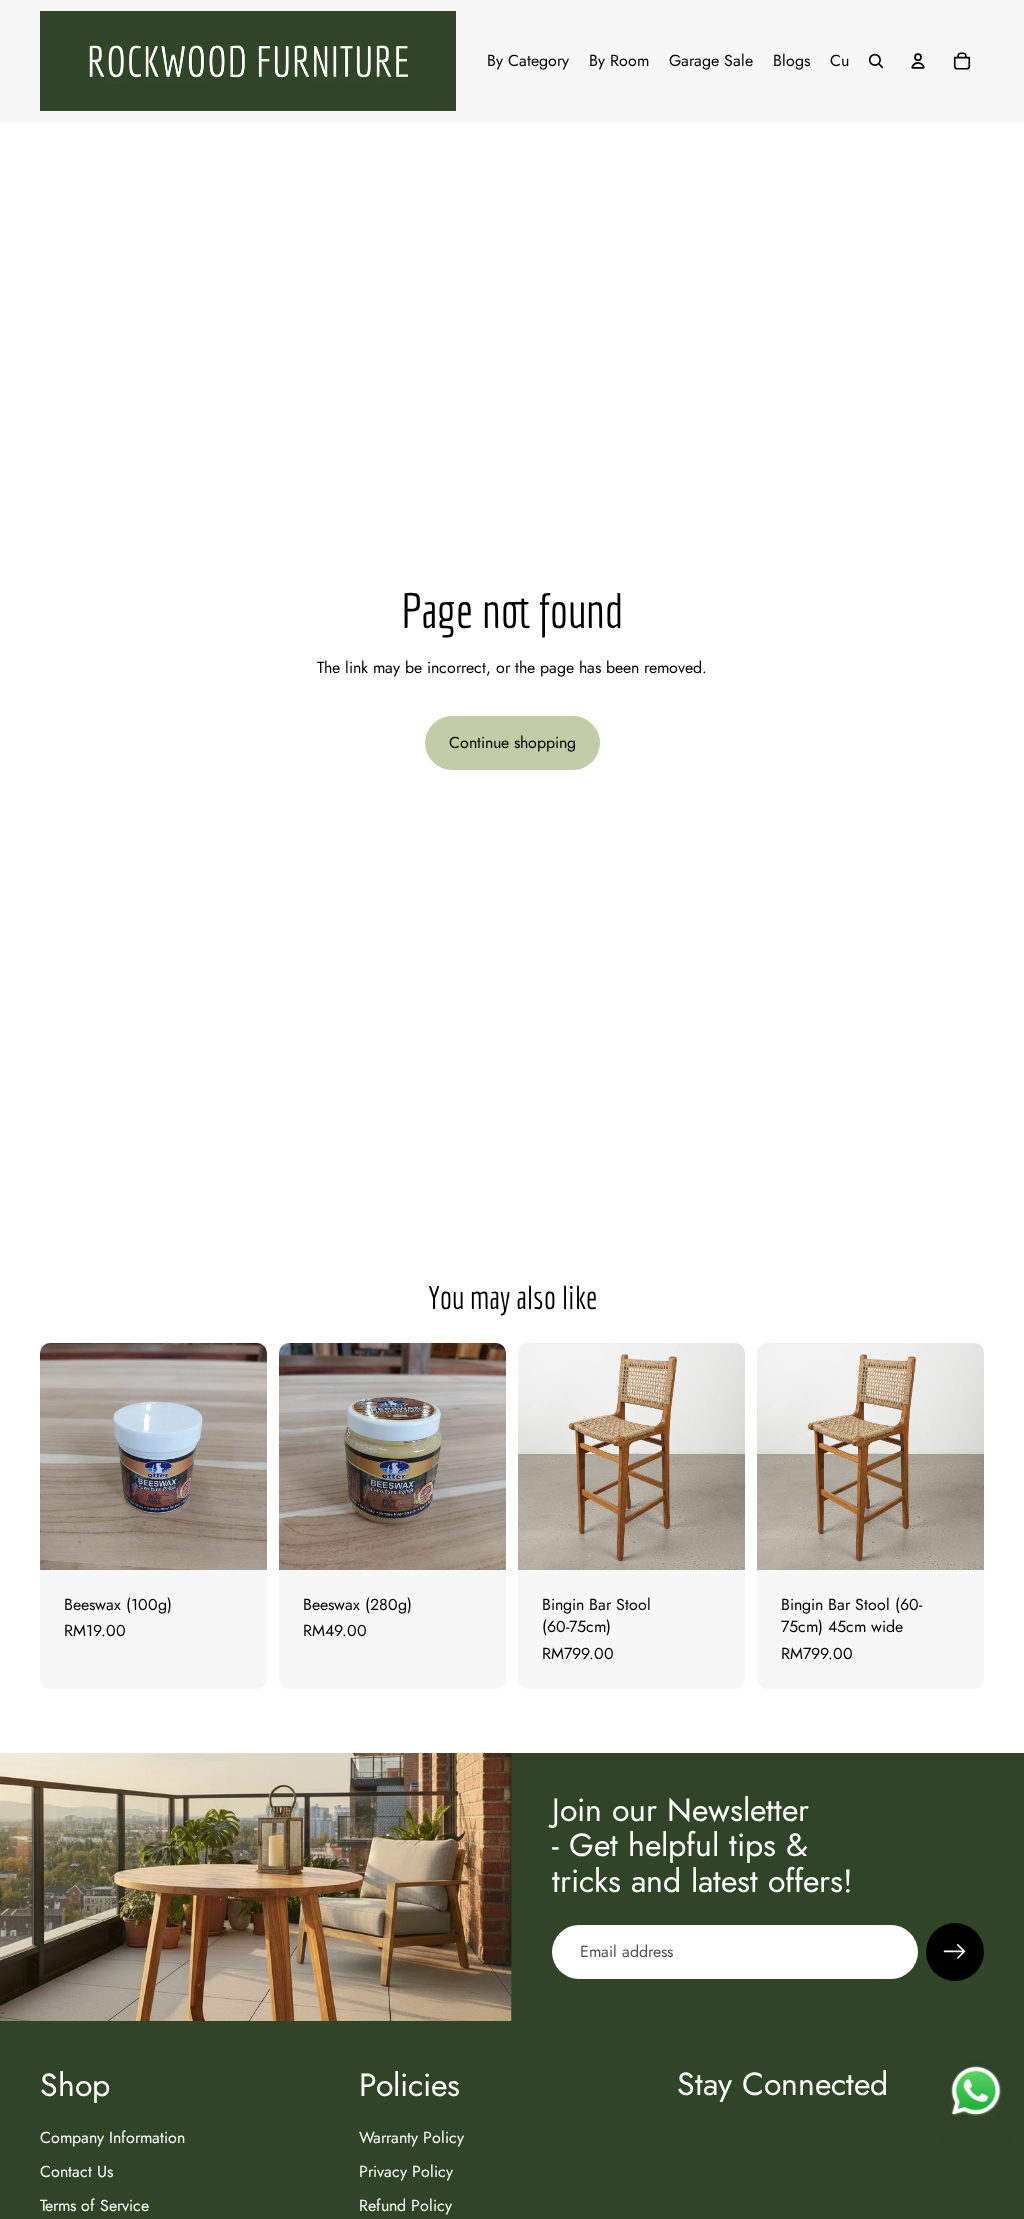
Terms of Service (94, 2205)
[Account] (918, 61)
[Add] (236, 1539)
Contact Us (76, 2171)
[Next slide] (723, 1457)
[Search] (876, 61)
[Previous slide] (540, 1457)
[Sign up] (955, 1952)
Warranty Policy (411, 2136)
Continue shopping (512, 742)
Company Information (112, 2136)
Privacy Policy (406, 2171)
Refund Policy (405, 2205)
